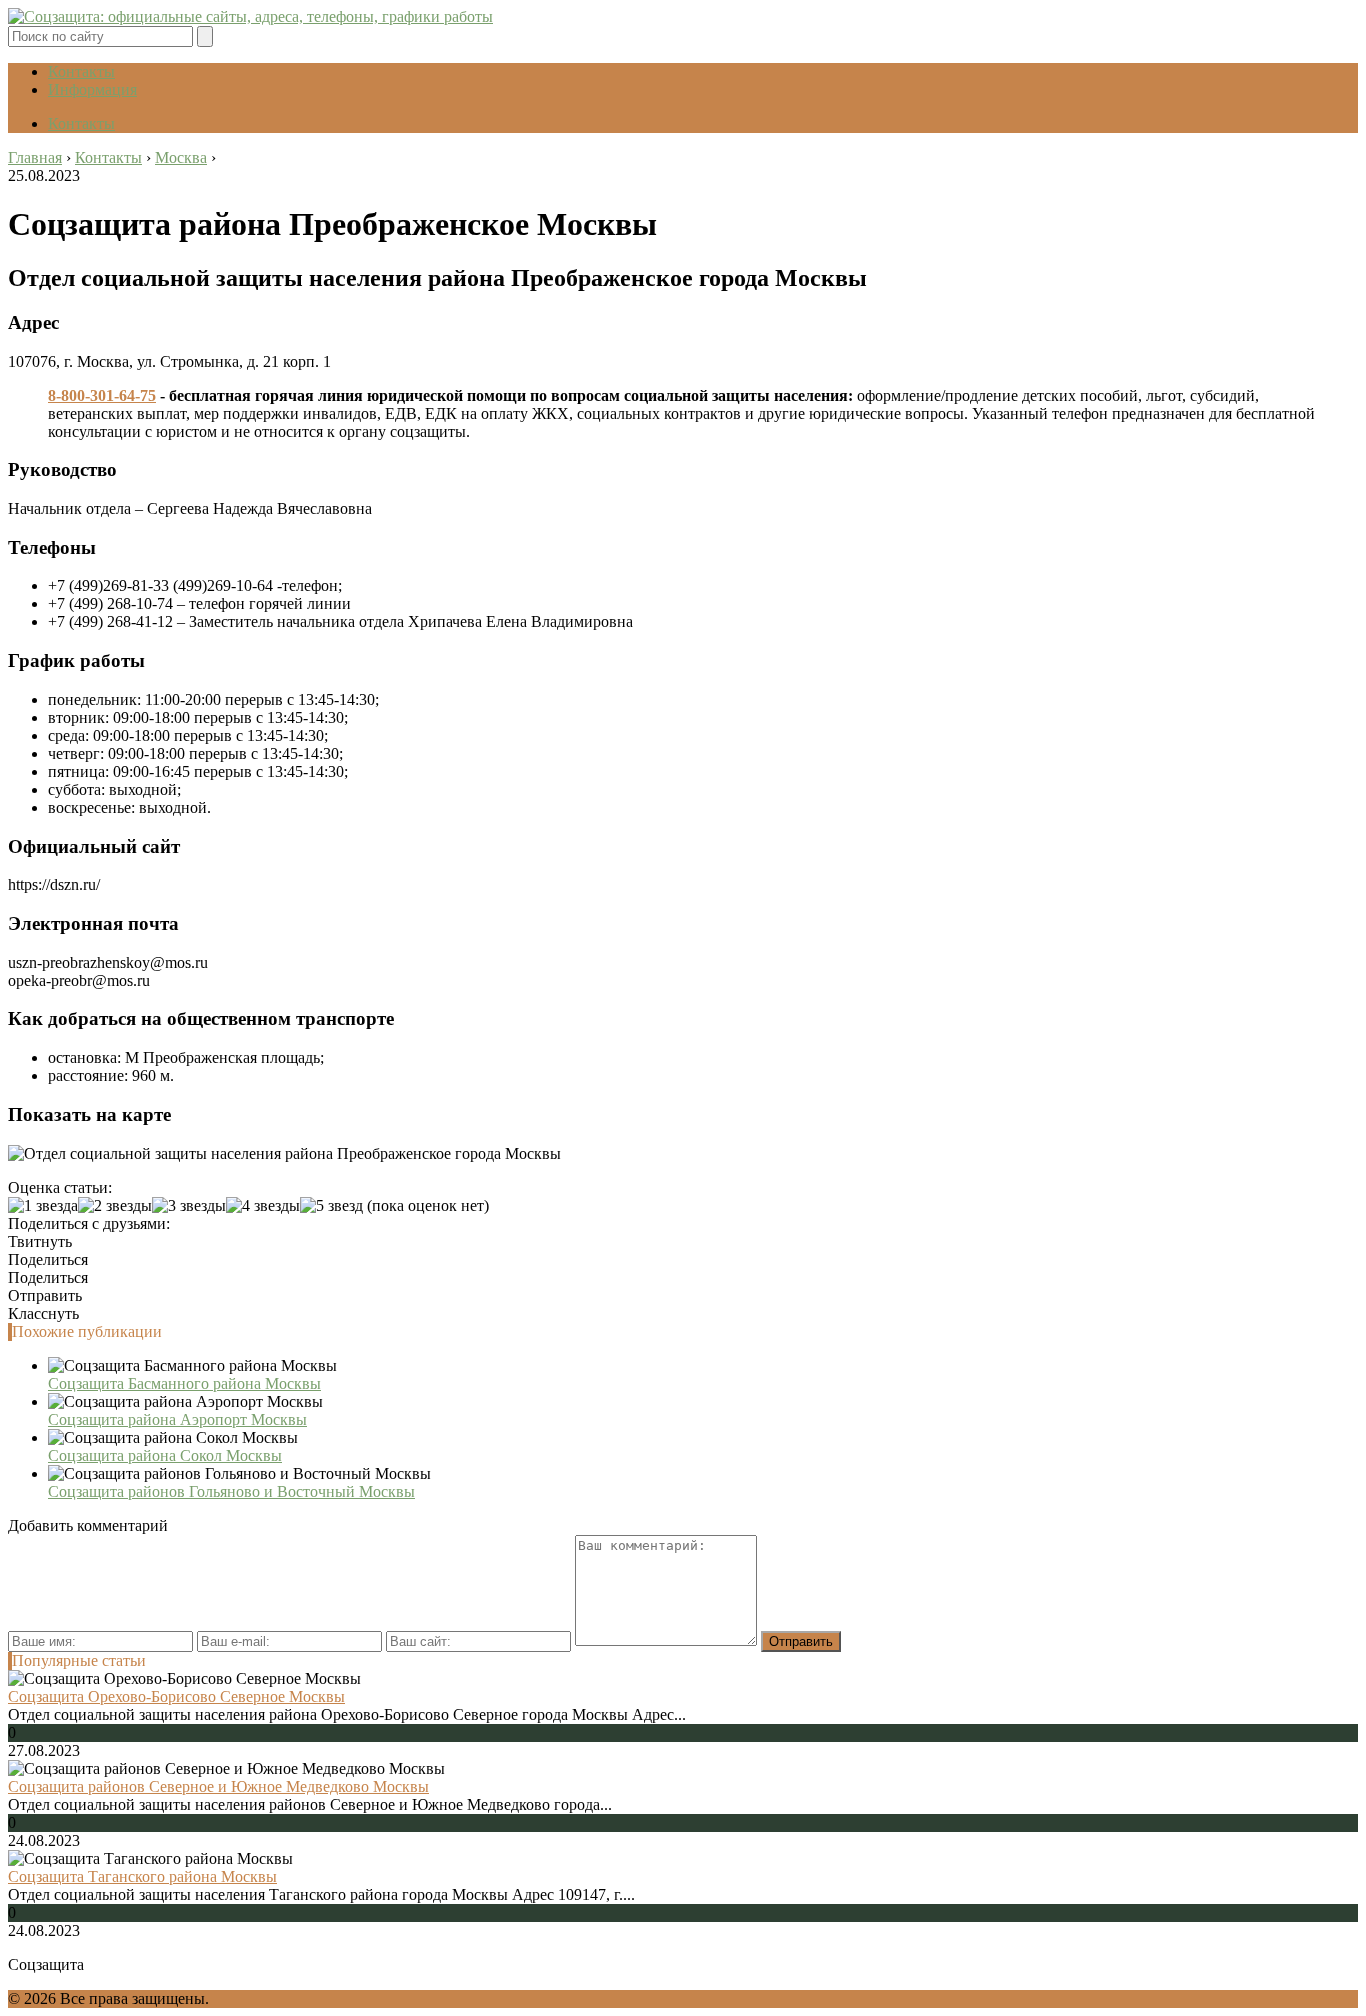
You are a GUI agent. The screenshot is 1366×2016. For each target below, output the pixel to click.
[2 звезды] (115, 1206)
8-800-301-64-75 (102, 395)
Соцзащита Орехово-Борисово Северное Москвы (176, 1696)
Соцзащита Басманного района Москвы (184, 1383)
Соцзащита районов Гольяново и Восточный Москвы (231, 1491)
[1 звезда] (43, 1206)
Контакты (81, 71)
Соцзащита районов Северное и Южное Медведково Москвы (218, 1786)
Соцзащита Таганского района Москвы (142, 1876)
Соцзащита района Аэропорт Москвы (177, 1419)
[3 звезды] (189, 1206)
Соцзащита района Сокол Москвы (165, 1455)
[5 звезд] (331, 1206)
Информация (92, 89)
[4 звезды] (263, 1206)
